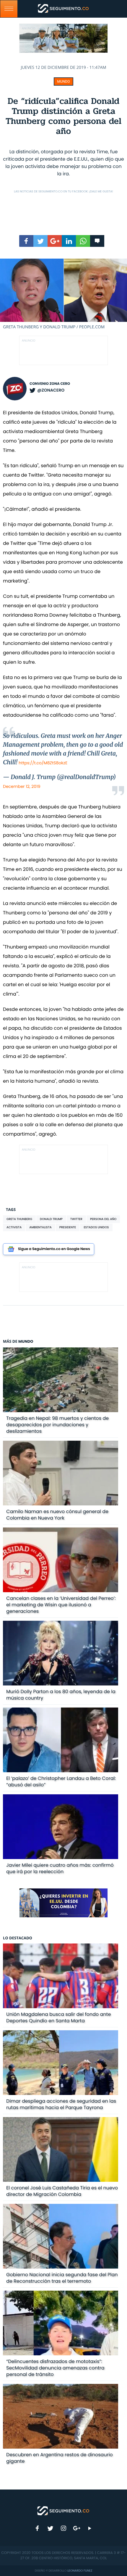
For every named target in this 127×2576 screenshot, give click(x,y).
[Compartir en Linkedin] (69, 241)
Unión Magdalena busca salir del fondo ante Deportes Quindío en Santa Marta (58, 2017)
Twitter (76, 1219)
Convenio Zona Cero (50, 384)
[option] (63, 294)
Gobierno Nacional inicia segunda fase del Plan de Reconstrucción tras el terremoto (62, 2278)
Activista (14, 1227)
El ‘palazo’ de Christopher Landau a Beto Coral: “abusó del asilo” (61, 1782)
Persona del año (103, 1219)
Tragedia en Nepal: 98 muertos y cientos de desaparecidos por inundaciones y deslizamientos (57, 1425)
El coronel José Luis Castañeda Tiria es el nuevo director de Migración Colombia (62, 2191)
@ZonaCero (51, 390)
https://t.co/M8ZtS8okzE (43, 763)
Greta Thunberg (19, 1219)
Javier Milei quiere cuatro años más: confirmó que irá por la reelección (60, 1868)
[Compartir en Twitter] (40, 241)
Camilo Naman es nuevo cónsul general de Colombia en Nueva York (57, 1515)
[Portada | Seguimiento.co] (63, 2510)
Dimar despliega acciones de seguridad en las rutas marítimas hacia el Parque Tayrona (61, 2104)
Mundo (64, 81)
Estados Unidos (96, 1227)
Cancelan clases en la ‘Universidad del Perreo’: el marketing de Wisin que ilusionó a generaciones (61, 1605)
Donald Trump (51, 1219)
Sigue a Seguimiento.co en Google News (54, 1249)
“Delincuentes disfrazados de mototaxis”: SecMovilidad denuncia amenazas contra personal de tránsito (55, 2368)
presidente (68, 1227)
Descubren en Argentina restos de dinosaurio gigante (60, 2458)
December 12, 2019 (22, 786)
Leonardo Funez (80, 2571)
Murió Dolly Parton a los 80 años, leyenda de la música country (61, 1695)
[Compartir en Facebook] (26, 241)
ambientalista (40, 1227)
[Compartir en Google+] (55, 241)
